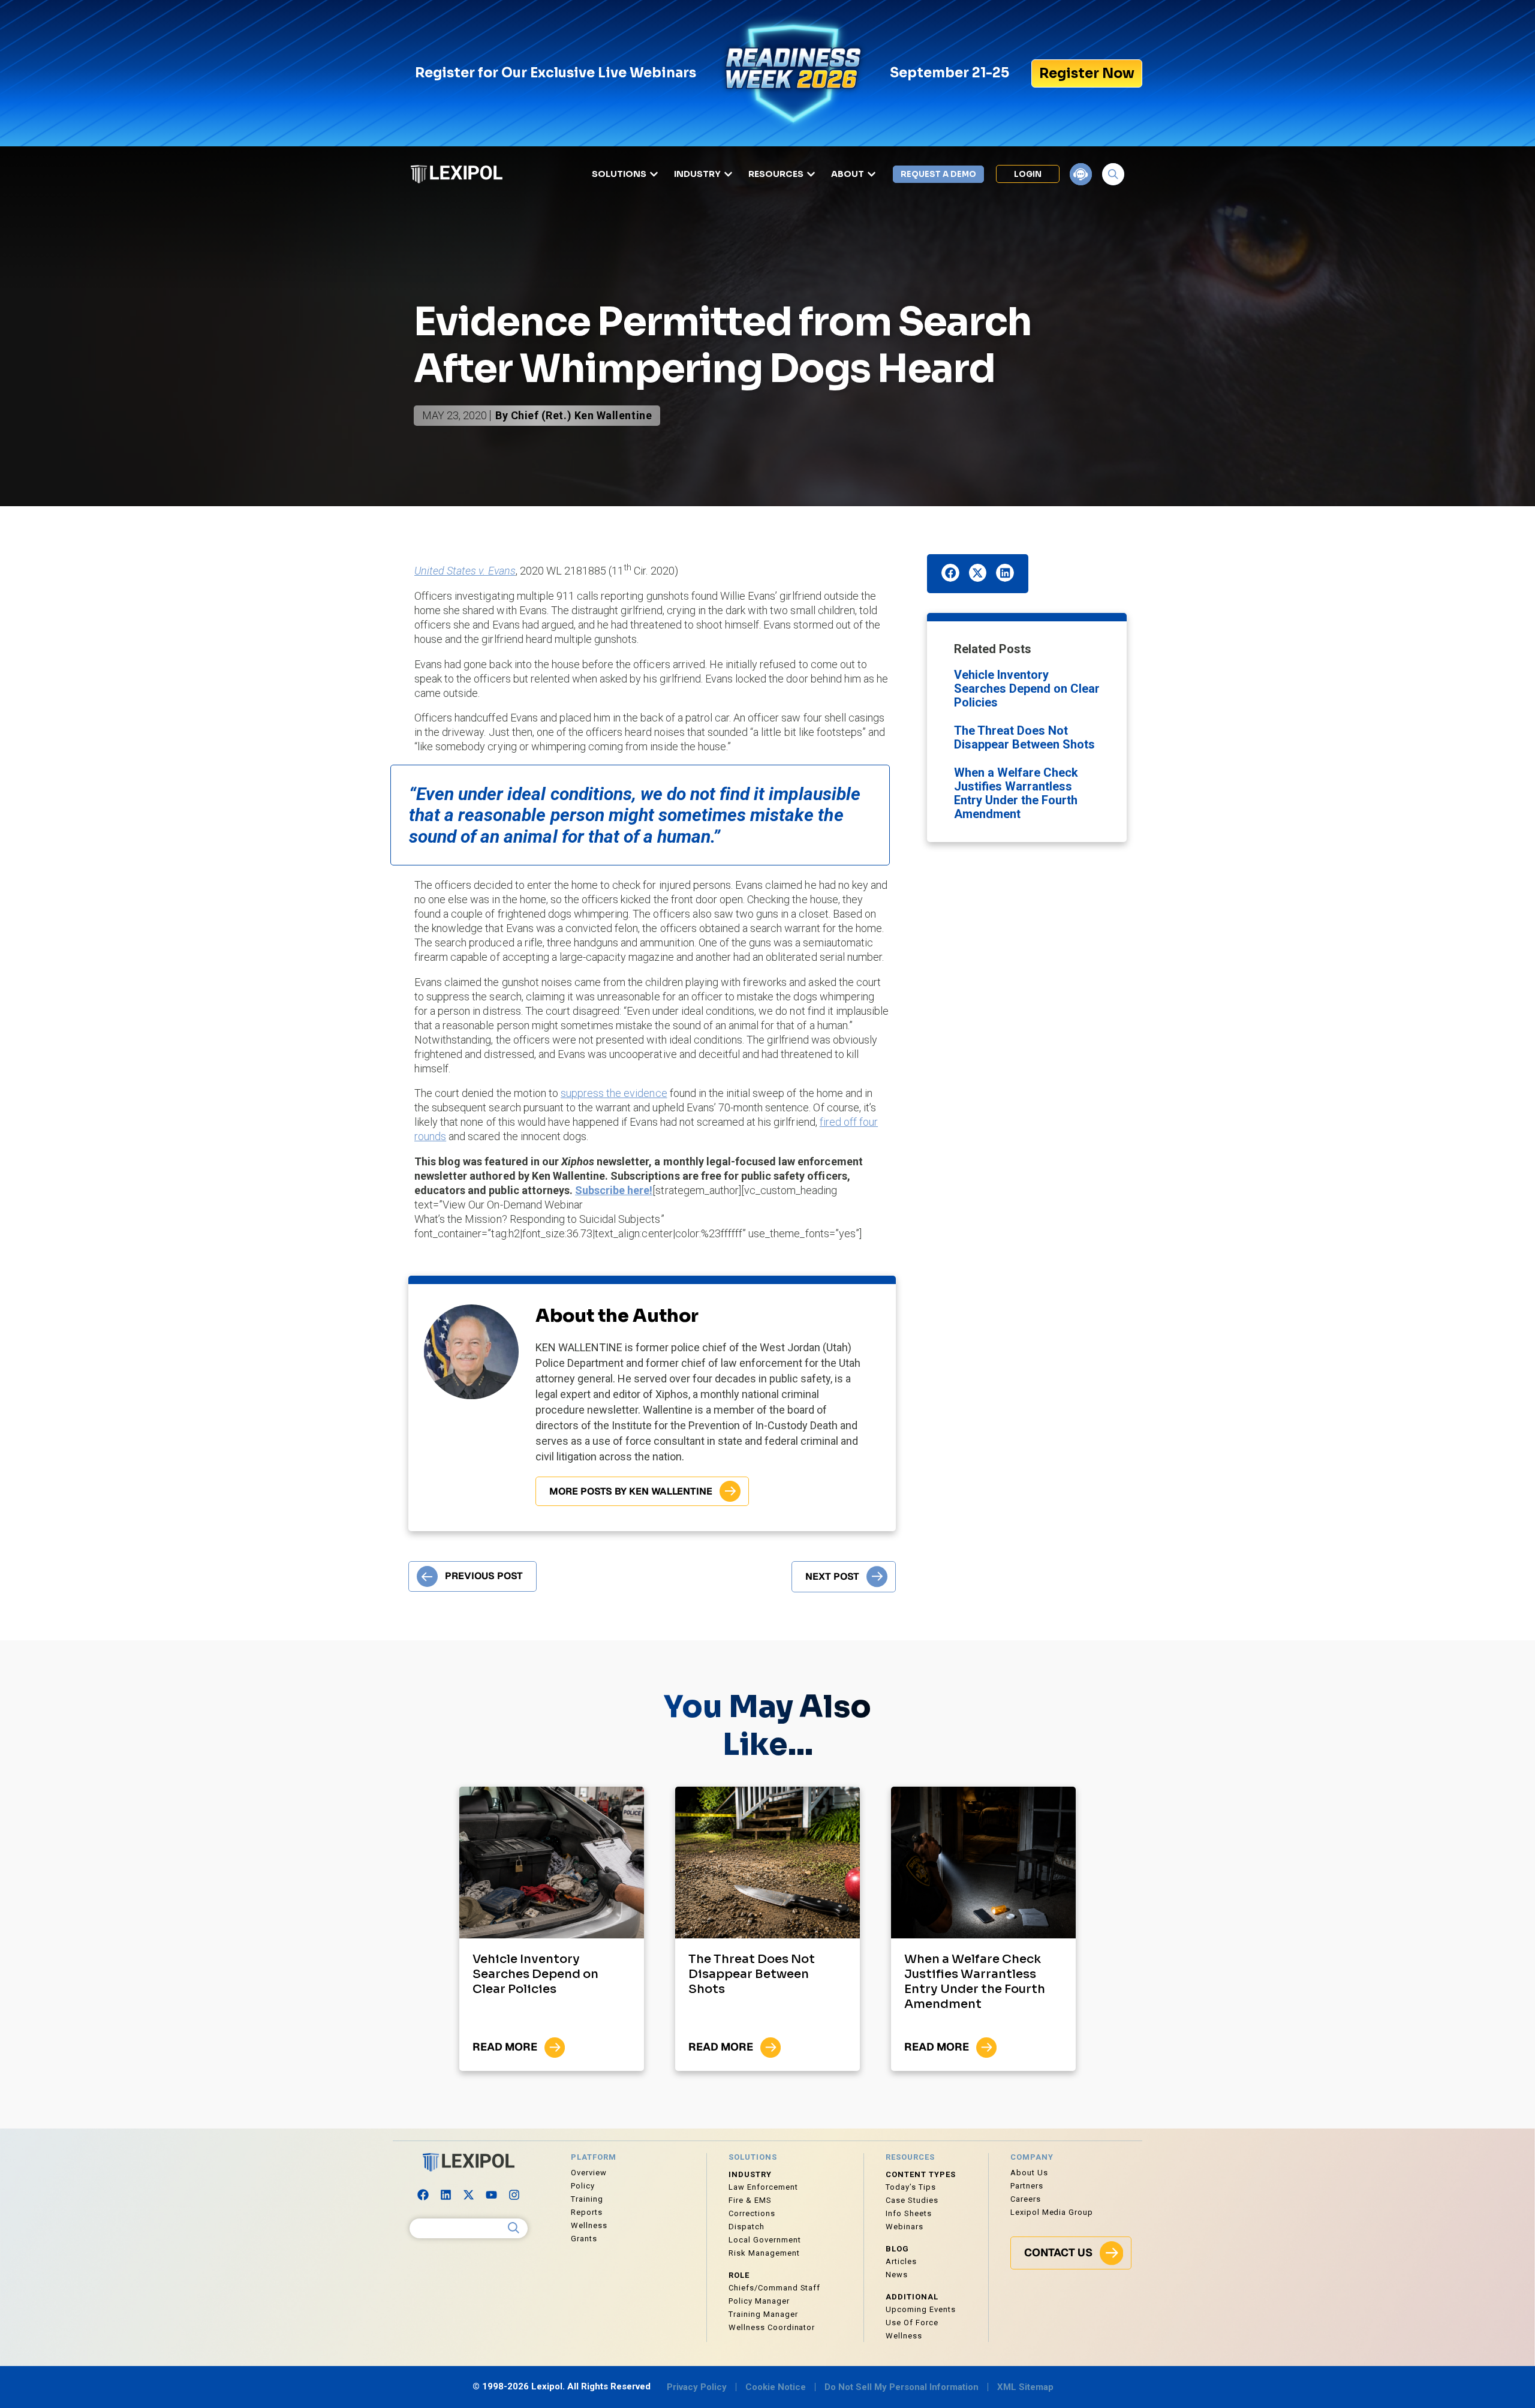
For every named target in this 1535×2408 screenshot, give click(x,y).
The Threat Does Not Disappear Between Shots (1024, 737)
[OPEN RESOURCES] (811, 174)
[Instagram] (514, 2195)
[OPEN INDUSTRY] (728, 174)
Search (514, 2228)
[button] (950, 573)
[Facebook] (423, 2195)
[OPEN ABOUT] (872, 174)
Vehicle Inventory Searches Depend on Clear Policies (1027, 689)
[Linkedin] (446, 2195)
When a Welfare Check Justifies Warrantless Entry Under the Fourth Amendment (1016, 793)
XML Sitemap (1025, 2387)
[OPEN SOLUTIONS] (654, 174)
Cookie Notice (776, 2387)
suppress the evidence (614, 1093)
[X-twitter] (469, 2195)
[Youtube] (492, 2195)
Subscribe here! (614, 1190)
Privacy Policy (697, 2387)
